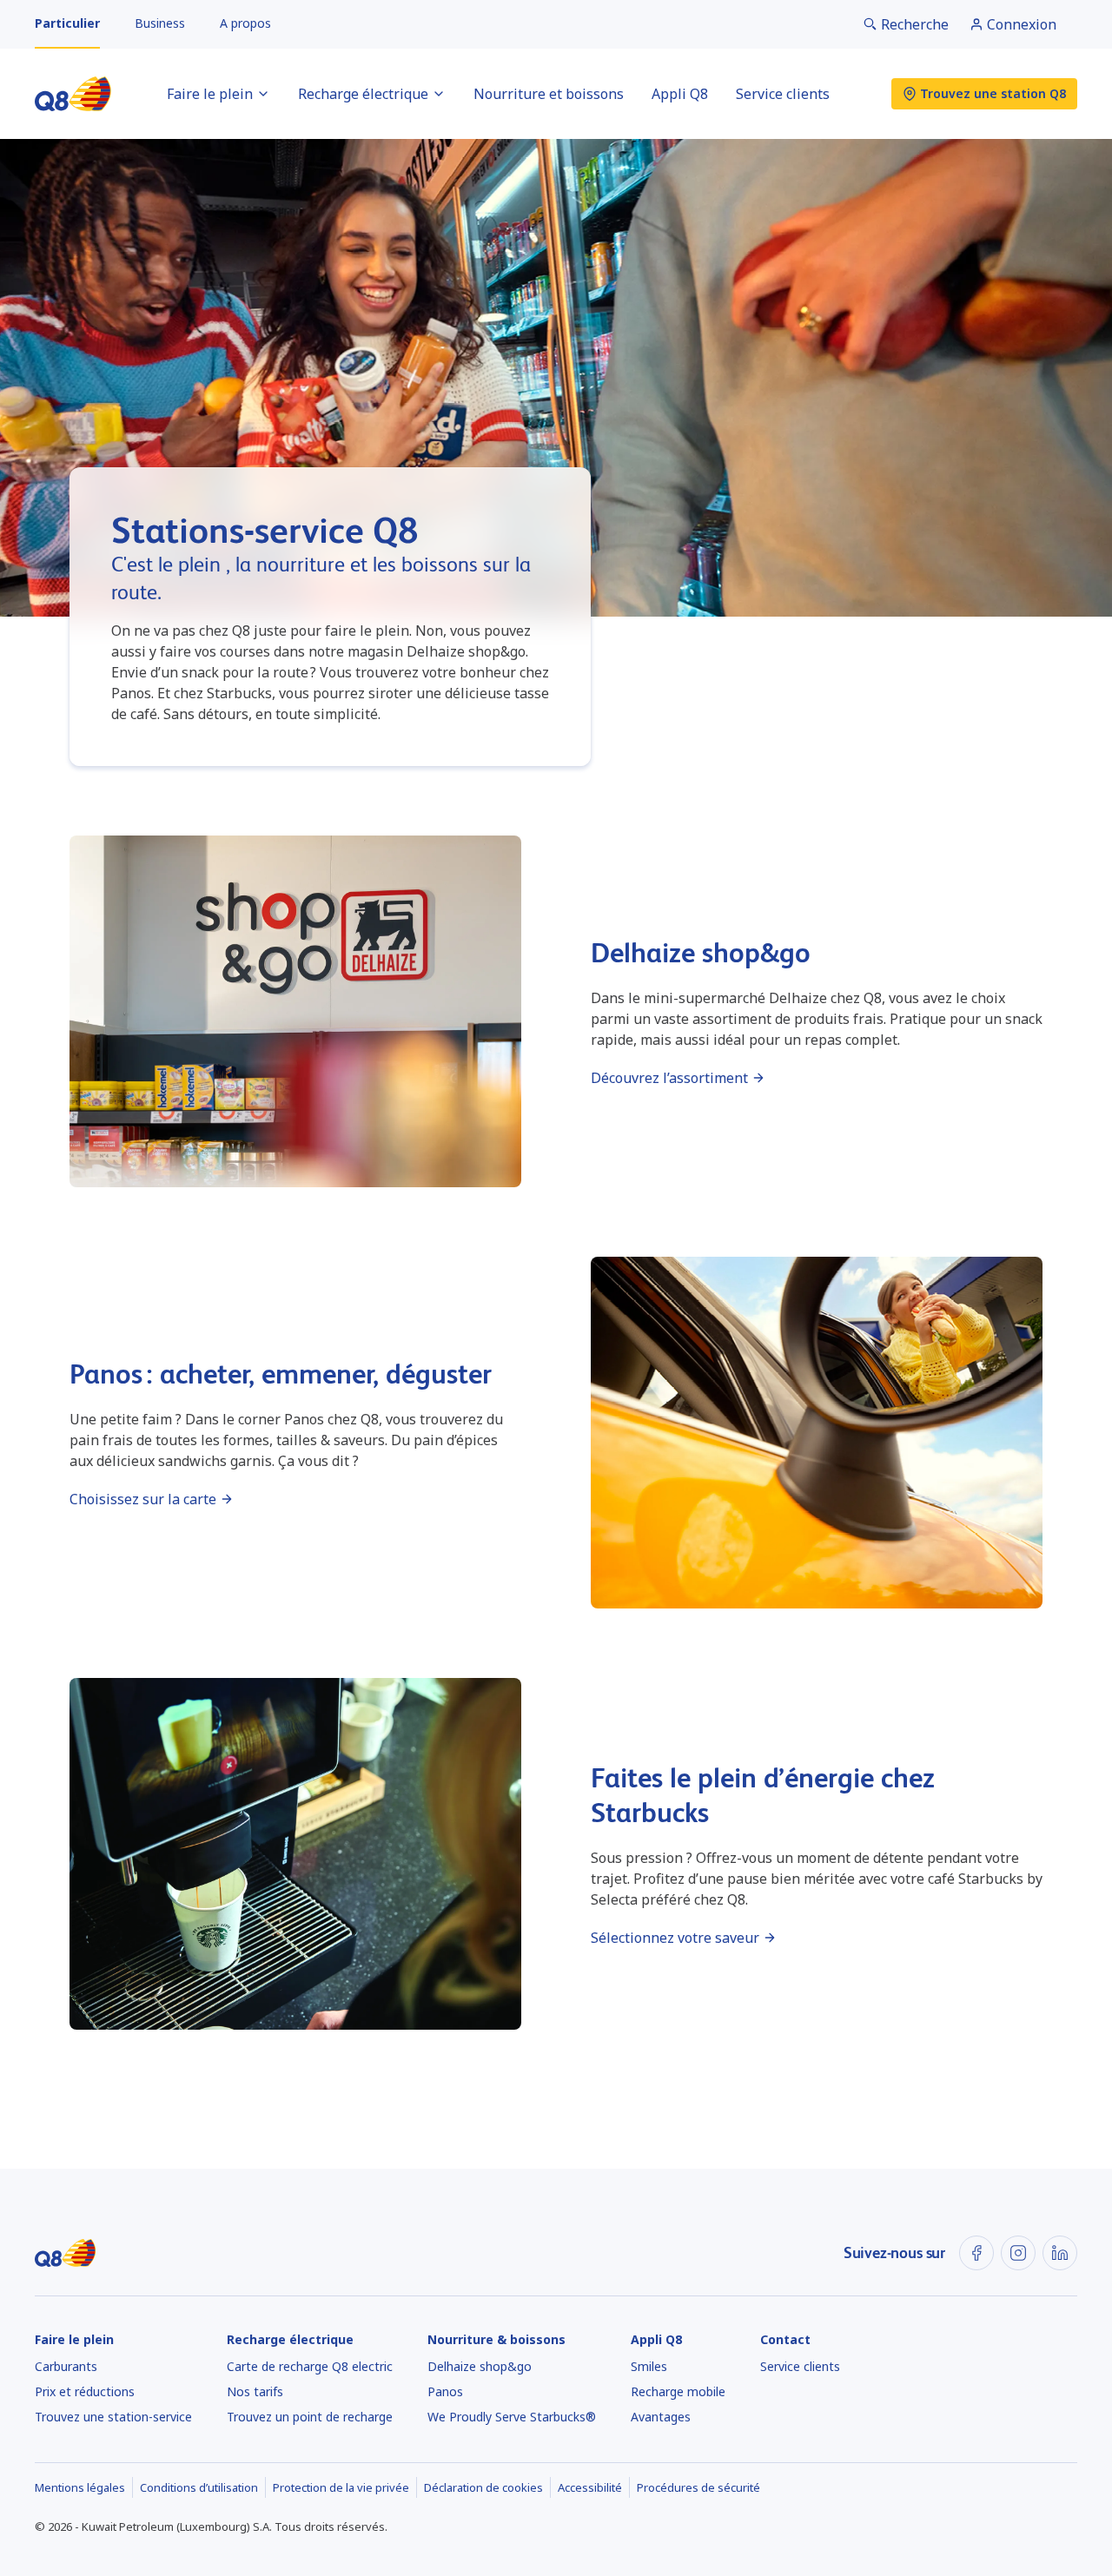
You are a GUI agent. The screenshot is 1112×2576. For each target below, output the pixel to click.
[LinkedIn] (1060, 2253)
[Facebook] (976, 2253)
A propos (245, 23)
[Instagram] (1018, 2253)
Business (160, 23)
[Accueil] (73, 94)
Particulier (67, 23)
